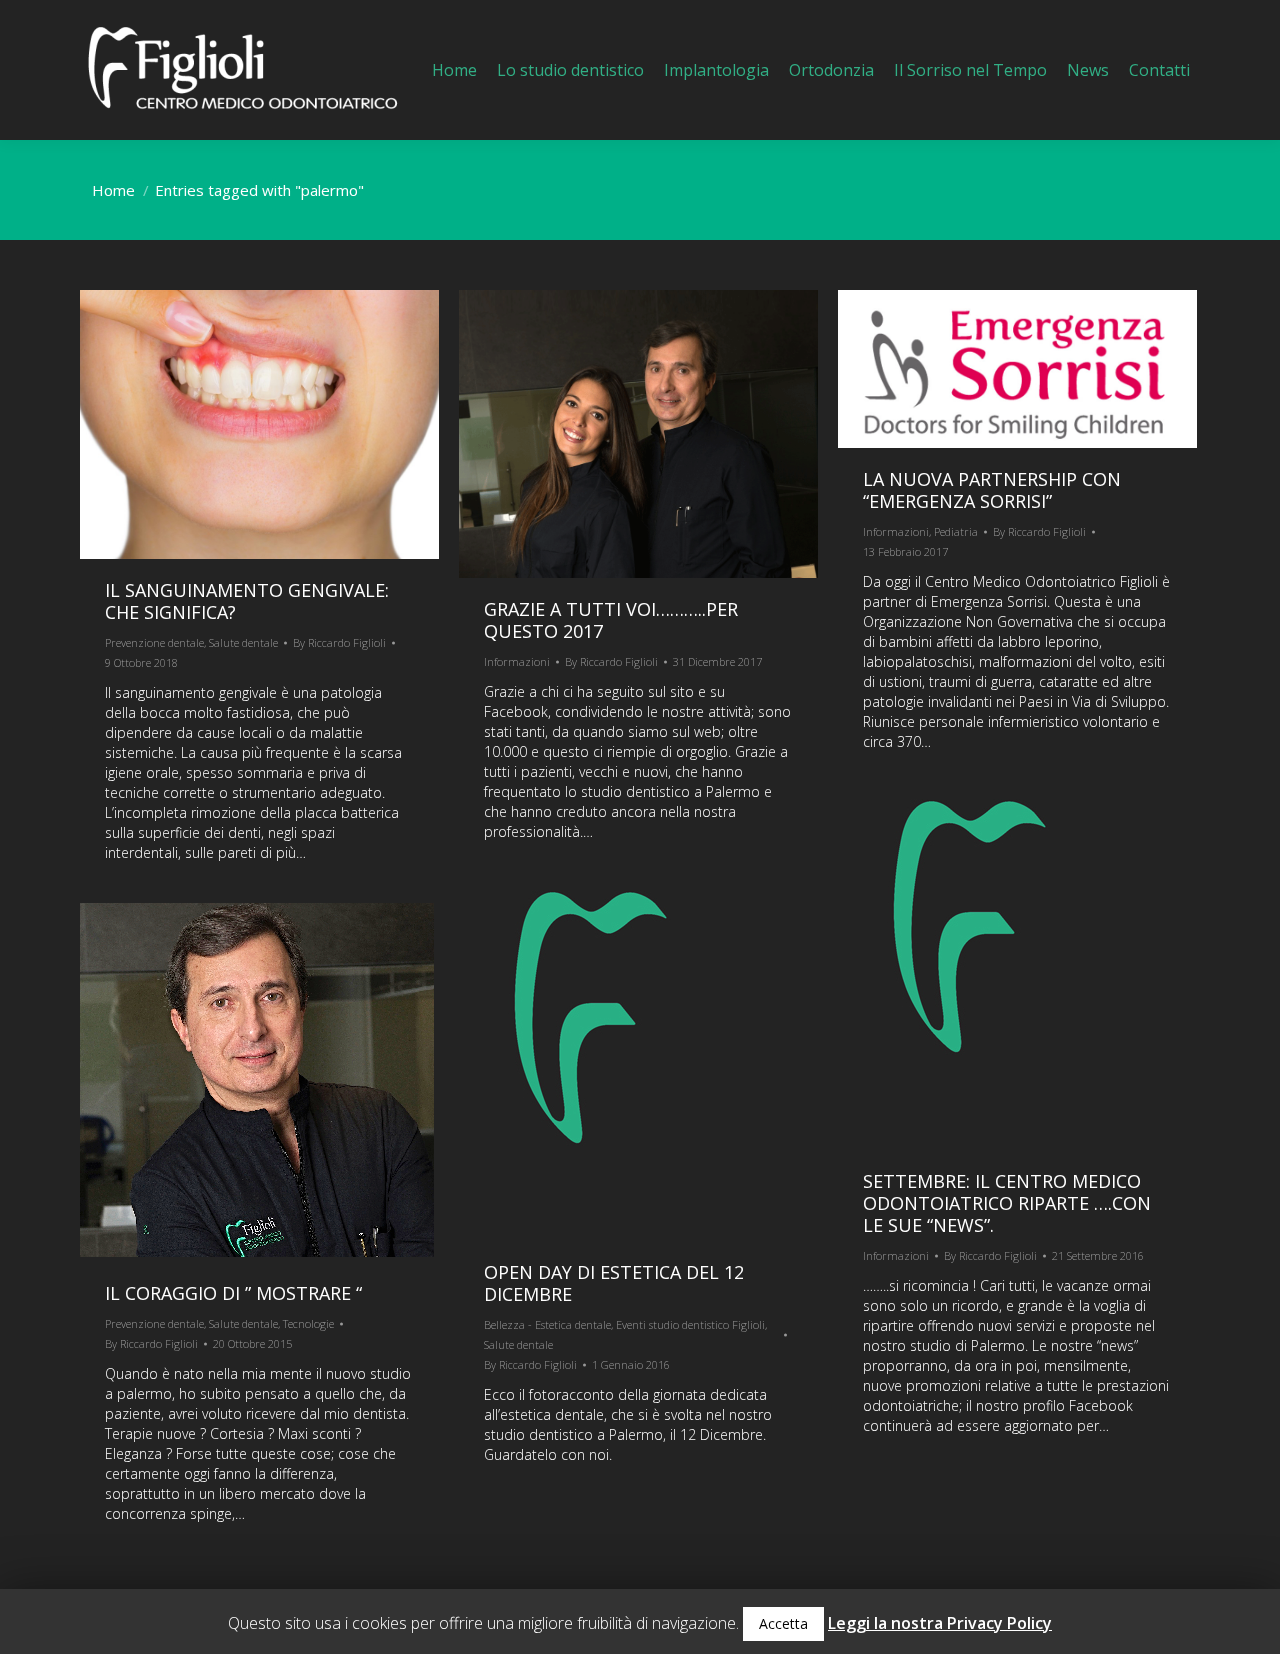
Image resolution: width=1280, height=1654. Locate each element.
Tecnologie (308, 1323)
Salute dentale (243, 642)
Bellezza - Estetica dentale (547, 1324)
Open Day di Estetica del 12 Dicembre (614, 1283)
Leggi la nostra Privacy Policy (940, 1623)
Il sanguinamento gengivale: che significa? (247, 601)
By (339, 642)
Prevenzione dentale (154, 642)
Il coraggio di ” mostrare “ (233, 1293)
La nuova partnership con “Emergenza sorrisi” (992, 490)
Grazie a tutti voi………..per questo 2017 (611, 620)
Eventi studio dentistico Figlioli (690, 1324)
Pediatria (956, 531)
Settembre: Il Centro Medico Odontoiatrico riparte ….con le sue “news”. (1007, 1203)
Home (113, 190)
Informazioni (517, 661)
